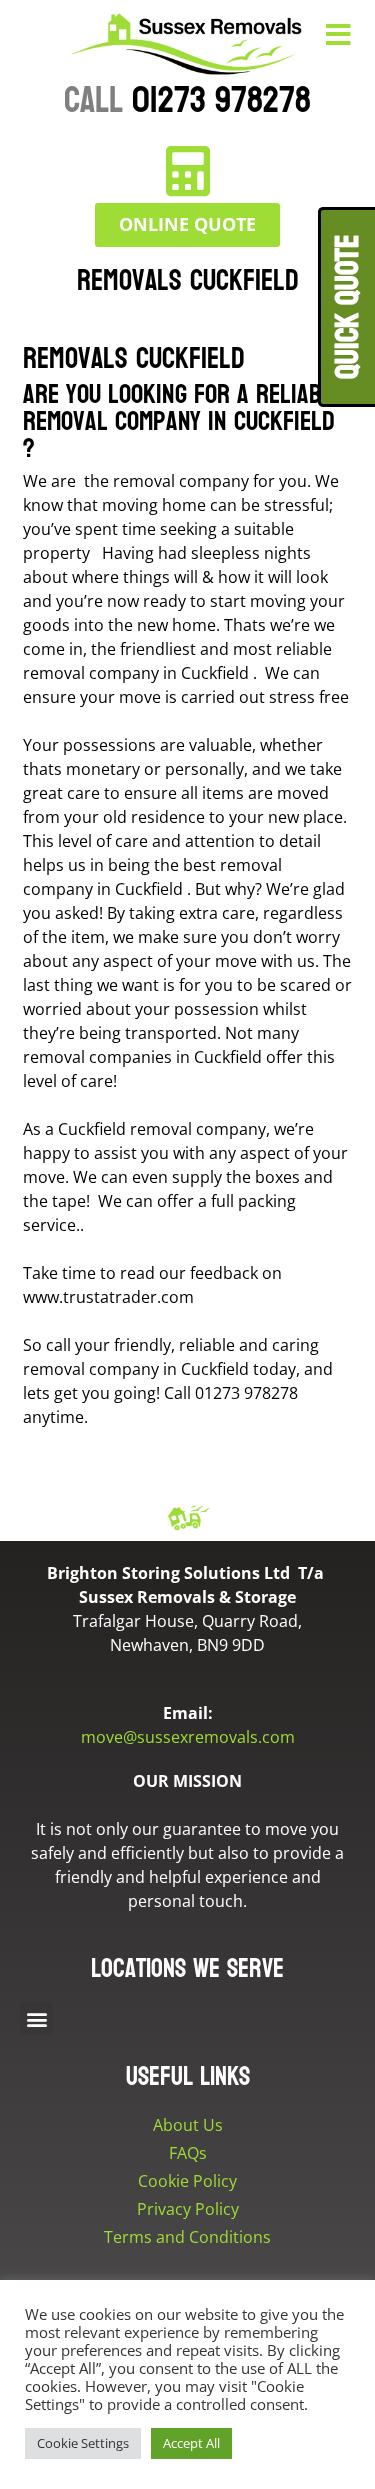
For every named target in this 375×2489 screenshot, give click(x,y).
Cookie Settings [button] (83, 2443)
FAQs (188, 2153)
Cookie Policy (187, 2181)
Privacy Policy (188, 2209)
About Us (188, 2125)
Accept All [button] (191, 2443)
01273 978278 (187, 100)
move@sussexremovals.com (188, 1737)
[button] (36, 2018)
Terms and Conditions (187, 2237)
